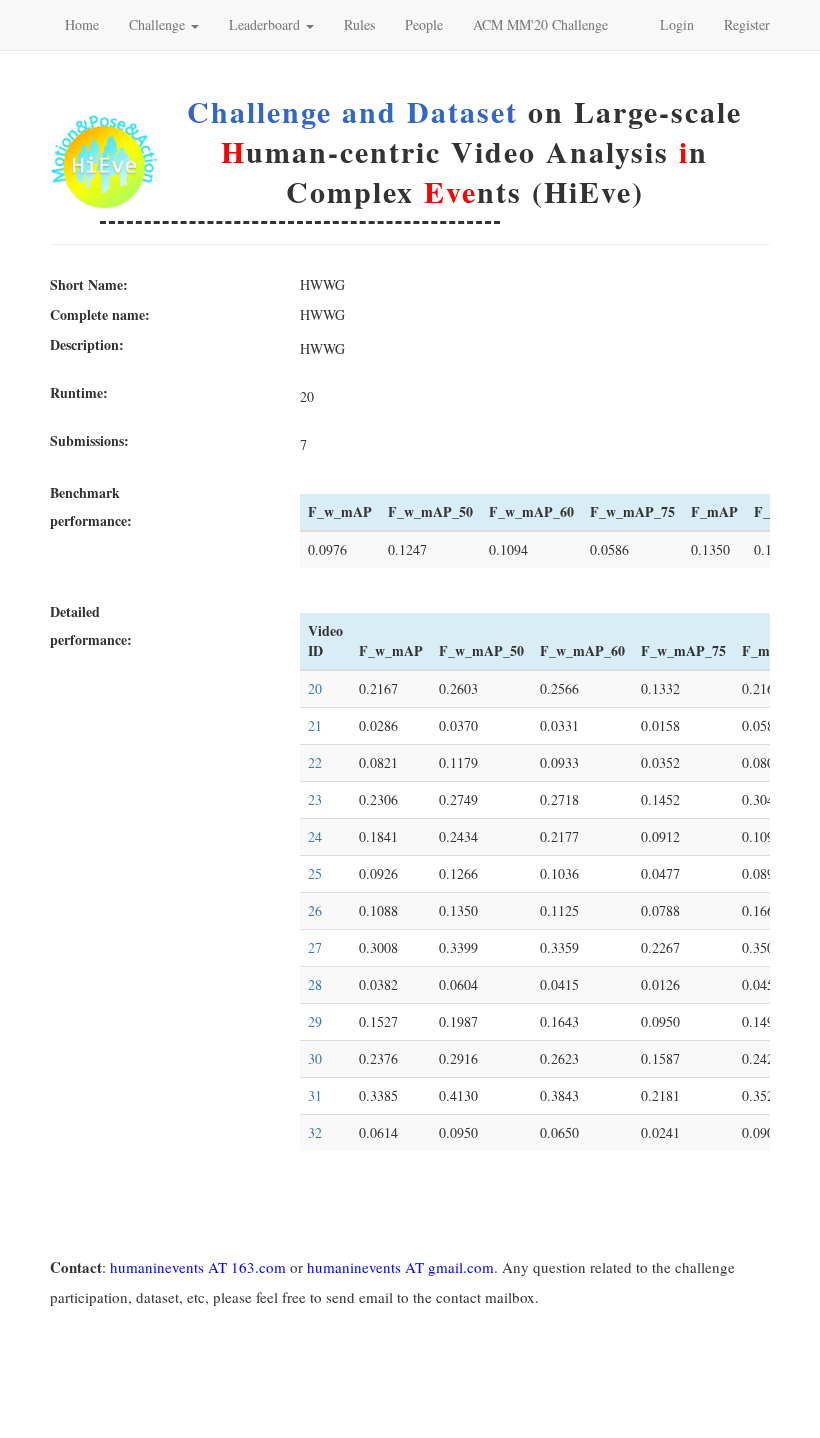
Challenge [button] (159, 24)
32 (315, 1132)
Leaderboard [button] (266, 24)
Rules (359, 24)
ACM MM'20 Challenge (540, 24)
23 (315, 799)
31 (315, 1095)
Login (677, 24)
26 (315, 910)
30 (315, 1058)
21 (315, 725)
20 (315, 688)
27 (315, 947)
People (424, 24)
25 (315, 873)
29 (315, 1021)
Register (747, 24)
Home (82, 24)
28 (315, 984)
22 (315, 762)
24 (315, 836)
